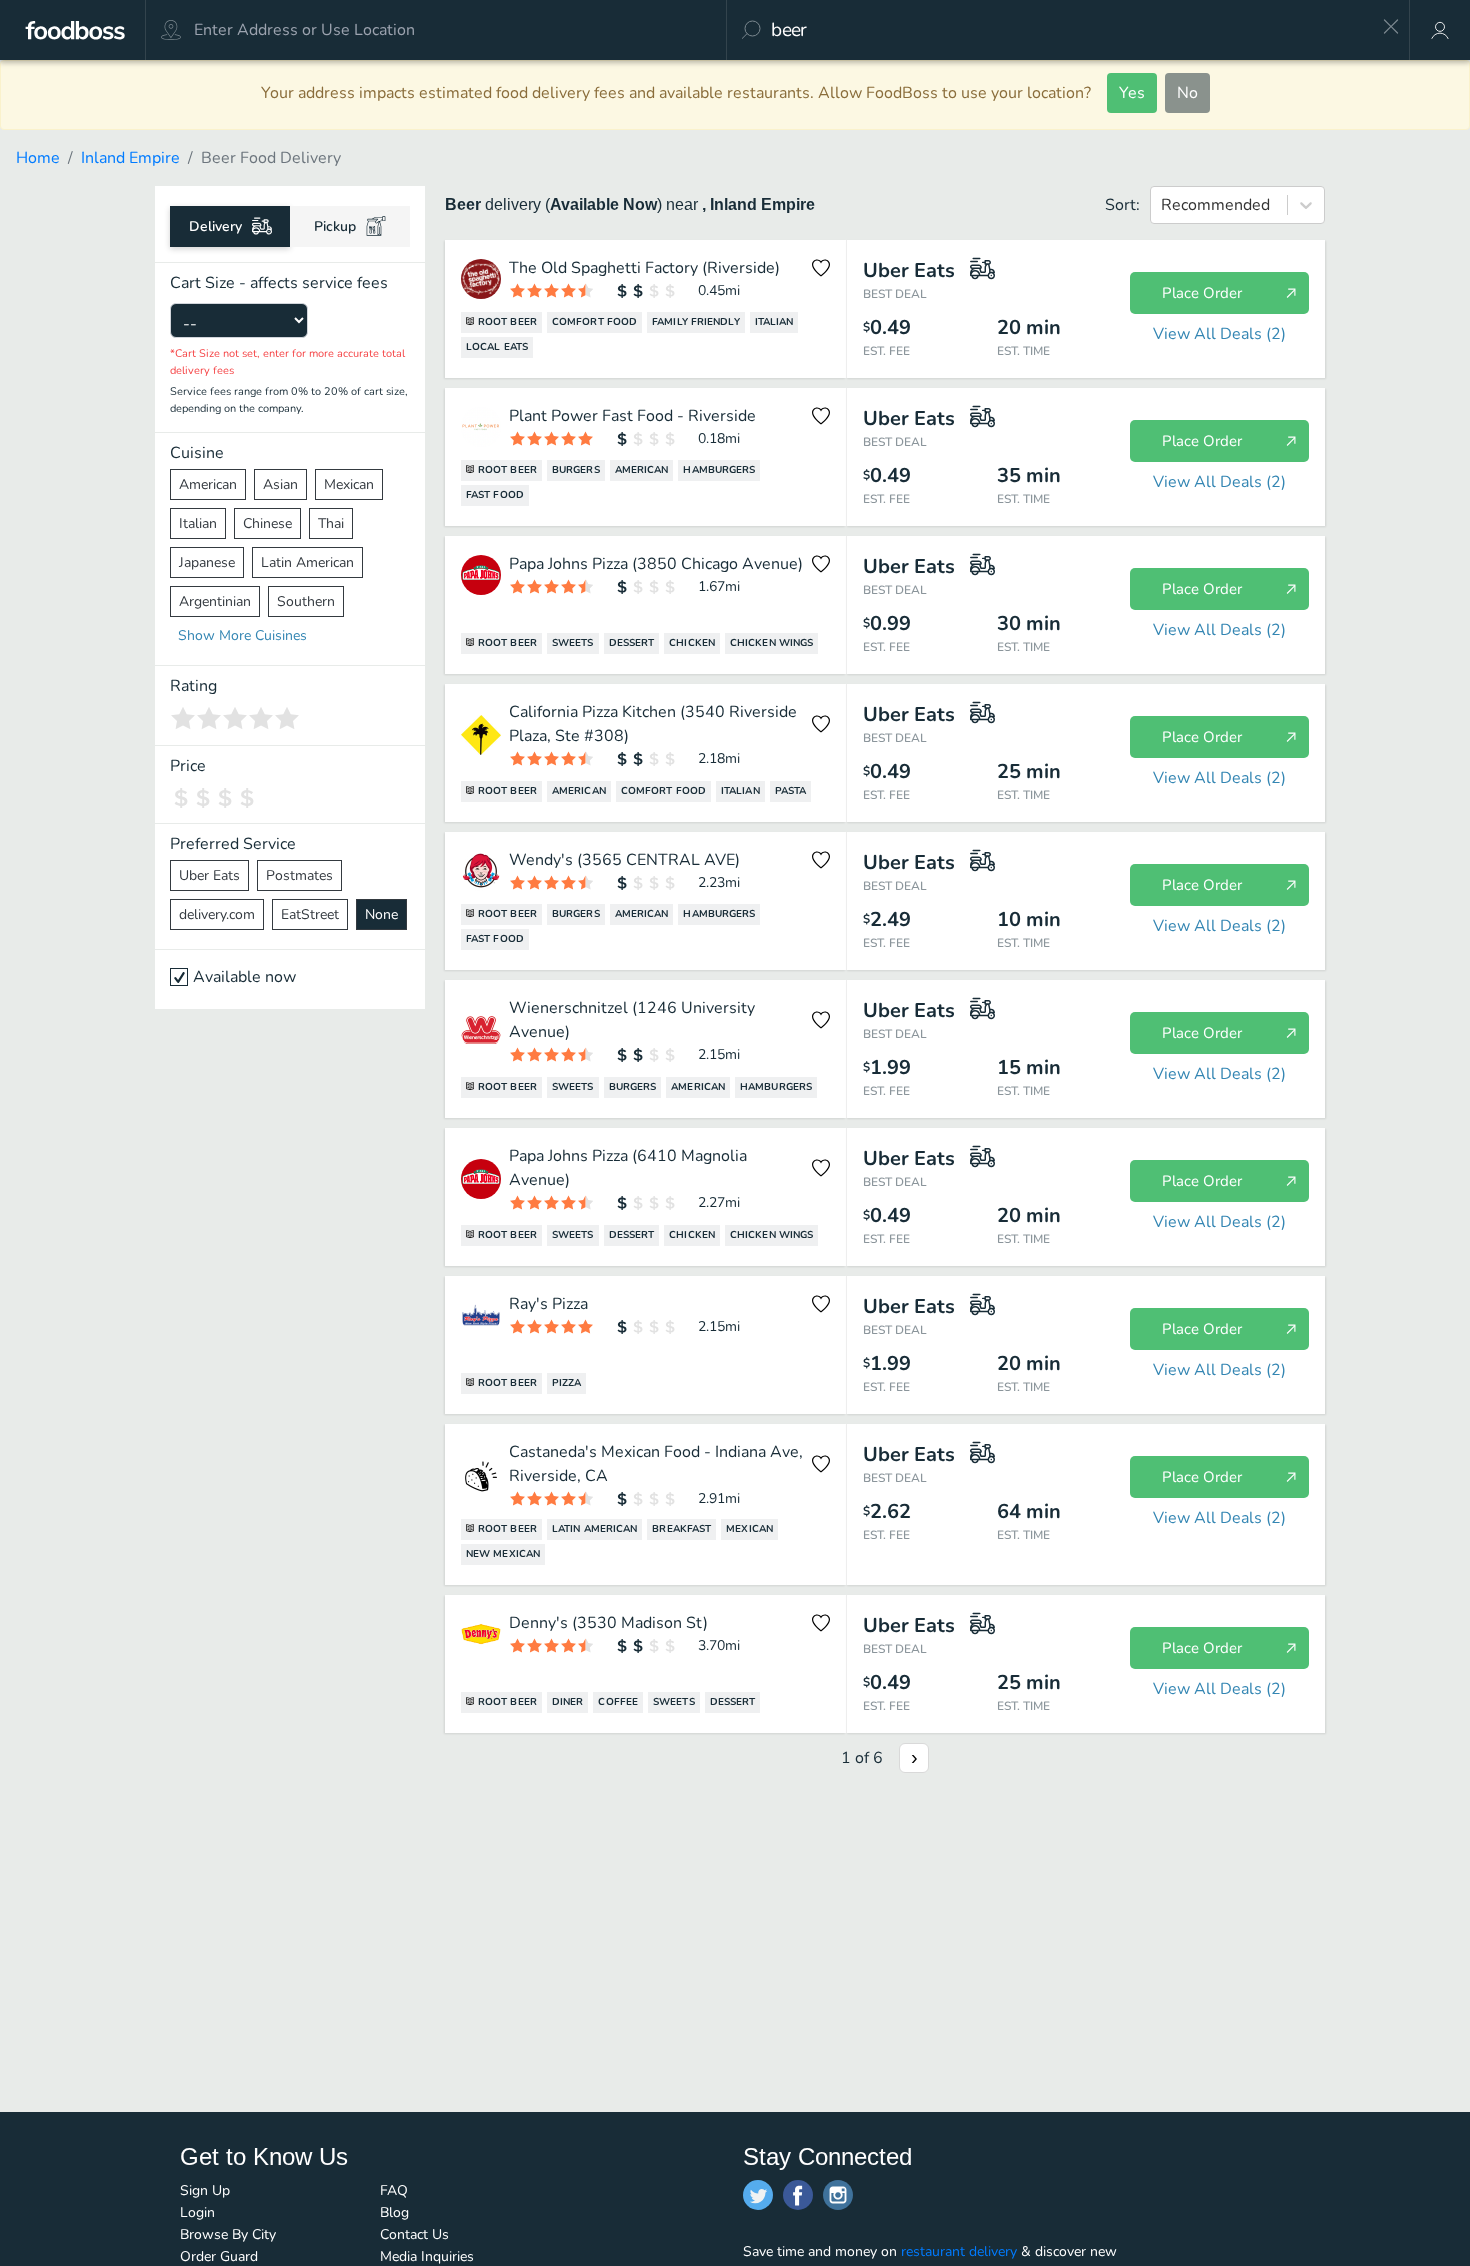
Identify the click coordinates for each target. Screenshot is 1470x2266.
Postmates (299, 875)
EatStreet (310, 914)
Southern (306, 601)
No (1187, 93)
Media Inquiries (427, 2256)
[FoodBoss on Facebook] (798, 2195)
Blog (394, 2212)
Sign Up (205, 2190)
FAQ (394, 2190)
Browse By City (228, 2234)
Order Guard (219, 2256)
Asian (280, 484)
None (381, 914)
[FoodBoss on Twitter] (758, 2195)
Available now (244, 977)
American (208, 484)
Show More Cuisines (242, 635)
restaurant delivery (959, 2251)
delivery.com (217, 914)
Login (197, 2212)
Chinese (267, 523)
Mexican (349, 484)
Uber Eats (209, 875)
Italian (198, 523)
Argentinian (215, 601)
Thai (331, 523)
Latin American (307, 562)
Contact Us (414, 2234)
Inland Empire (130, 158)
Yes (1132, 93)
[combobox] (1069, 30)
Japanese (207, 562)
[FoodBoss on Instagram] (838, 2195)
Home (38, 158)
